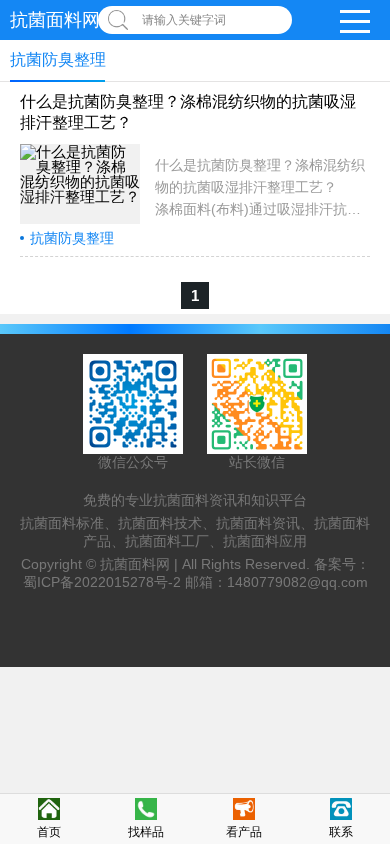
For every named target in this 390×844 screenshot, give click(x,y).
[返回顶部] (369, 739)
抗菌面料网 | (141, 564)
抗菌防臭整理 (72, 238)
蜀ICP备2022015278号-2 (102, 582)
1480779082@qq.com (297, 582)
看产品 (244, 832)
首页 (49, 832)
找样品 (146, 832)
